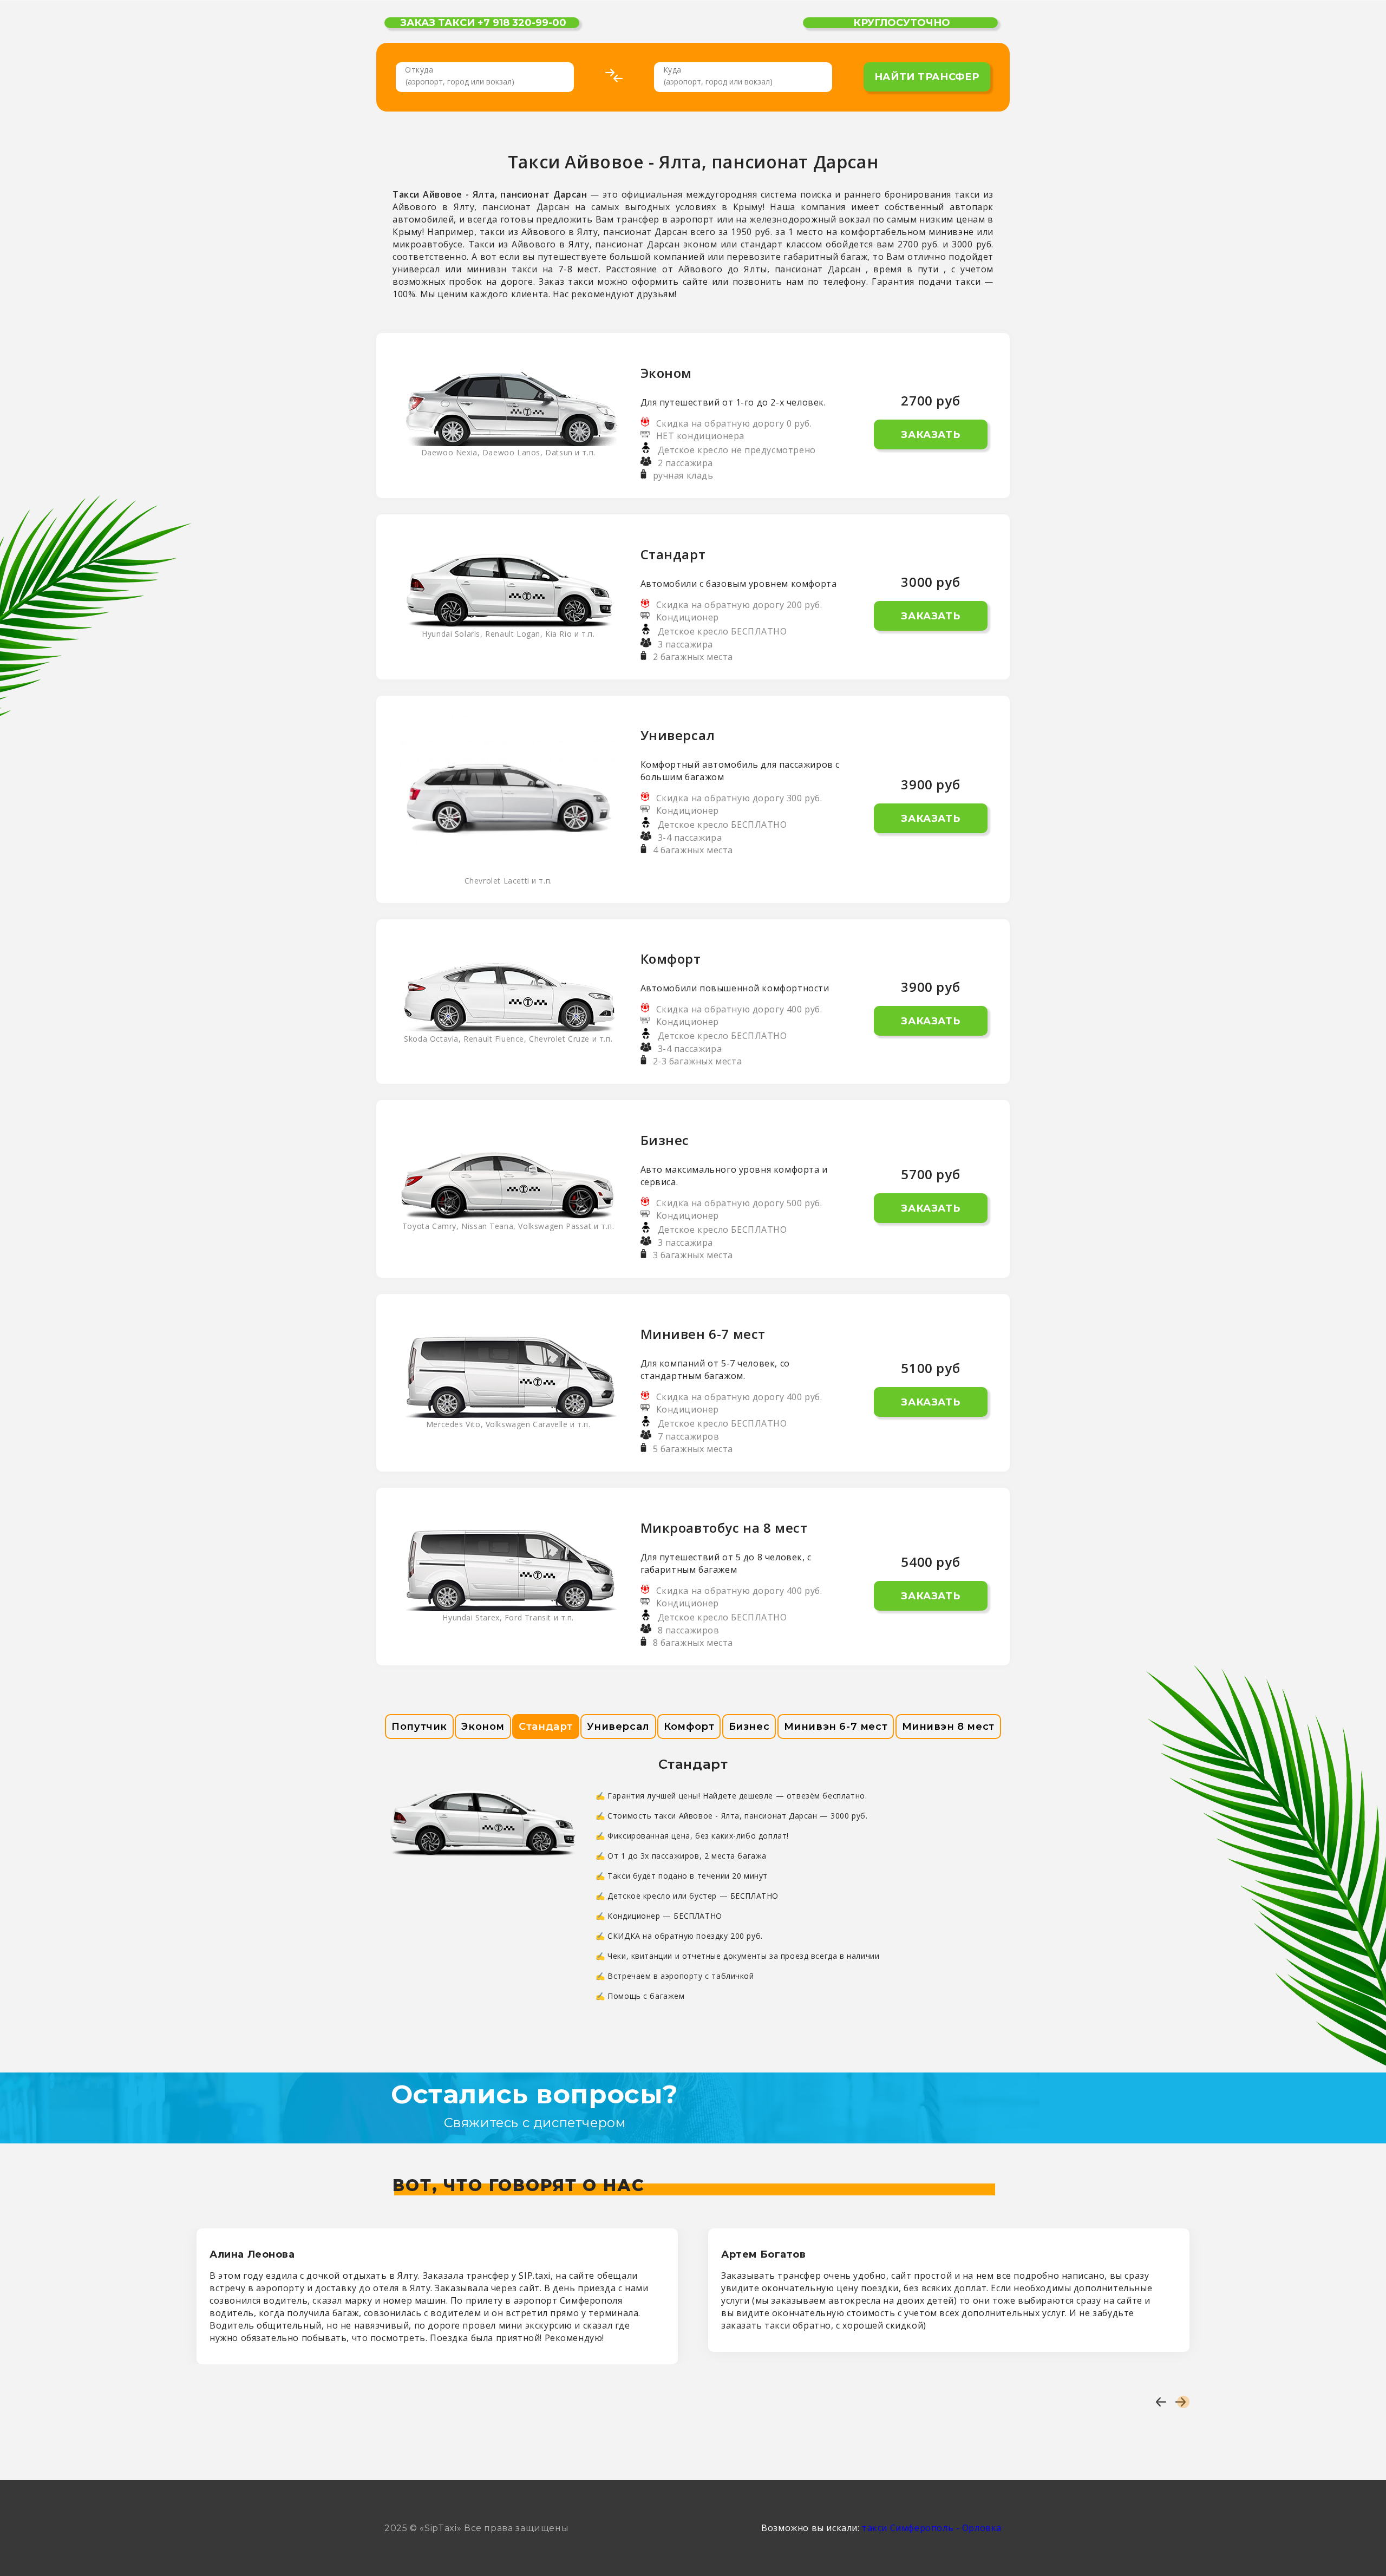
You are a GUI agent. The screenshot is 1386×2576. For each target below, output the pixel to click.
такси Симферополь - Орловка (932, 2528)
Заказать (930, 435)
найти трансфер (927, 77)
